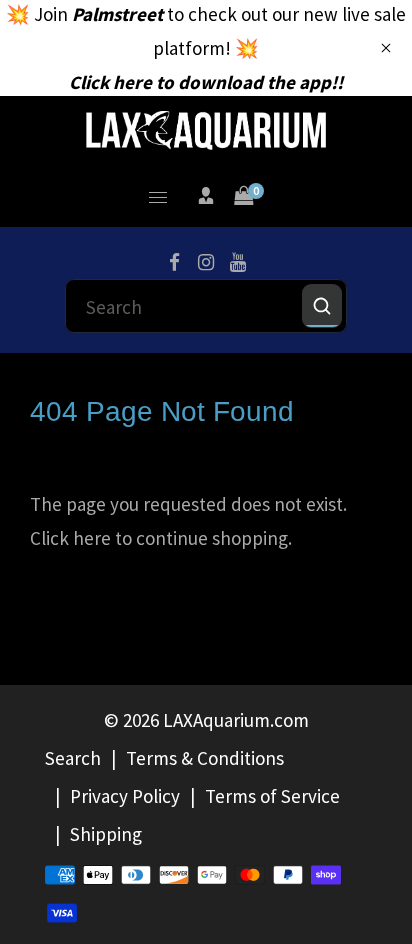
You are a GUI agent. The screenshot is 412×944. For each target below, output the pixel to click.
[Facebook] (174, 263)
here (92, 538)
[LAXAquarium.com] (206, 128)
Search (73, 758)
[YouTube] (238, 263)
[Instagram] (206, 263)
